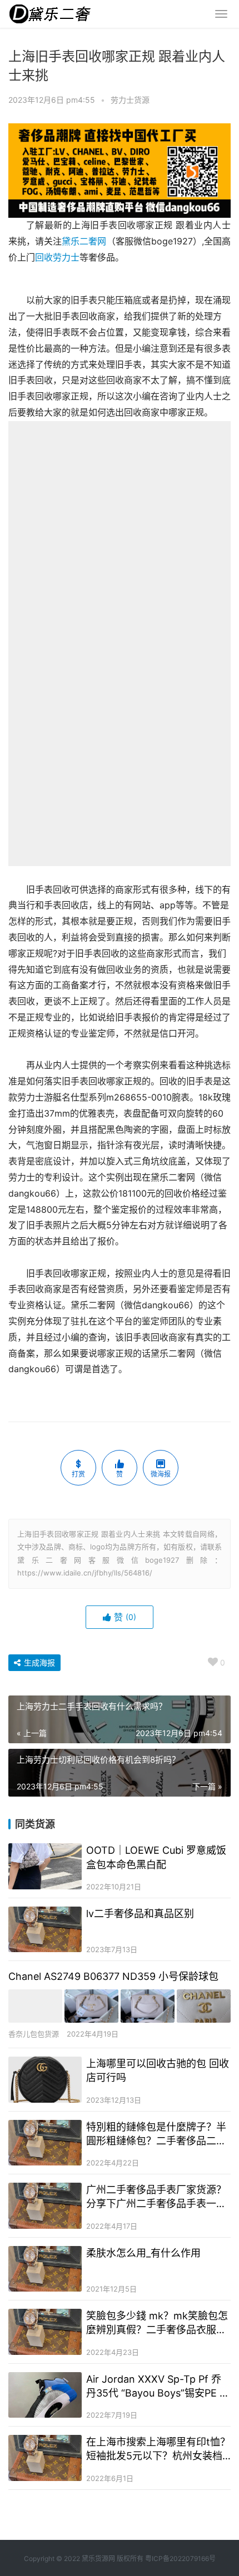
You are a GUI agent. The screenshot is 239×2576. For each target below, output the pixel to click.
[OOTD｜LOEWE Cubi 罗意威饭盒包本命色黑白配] (45, 1866)
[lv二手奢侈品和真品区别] (45, 1930)
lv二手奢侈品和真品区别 (140, 1914)
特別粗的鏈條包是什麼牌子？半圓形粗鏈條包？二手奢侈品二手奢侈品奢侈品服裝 (156, 2134)
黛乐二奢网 (84, 241)
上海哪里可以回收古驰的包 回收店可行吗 (158, 2070)
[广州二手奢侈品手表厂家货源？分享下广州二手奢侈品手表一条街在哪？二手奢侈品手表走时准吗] (45, 2206)
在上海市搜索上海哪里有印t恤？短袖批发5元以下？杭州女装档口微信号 (158, 2449)
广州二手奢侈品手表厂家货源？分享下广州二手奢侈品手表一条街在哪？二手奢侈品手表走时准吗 (156, 2197)
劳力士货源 (130, 100)
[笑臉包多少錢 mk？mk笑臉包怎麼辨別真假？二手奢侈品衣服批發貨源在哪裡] (45, 2332)
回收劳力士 (57, 257)
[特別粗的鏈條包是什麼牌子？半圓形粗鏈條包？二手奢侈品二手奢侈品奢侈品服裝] (45, 2143)
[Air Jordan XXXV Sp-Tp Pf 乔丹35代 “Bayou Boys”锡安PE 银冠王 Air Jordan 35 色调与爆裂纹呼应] (45, 2395)
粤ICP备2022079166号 (180, 2559)
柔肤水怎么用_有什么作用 (143, 2253)
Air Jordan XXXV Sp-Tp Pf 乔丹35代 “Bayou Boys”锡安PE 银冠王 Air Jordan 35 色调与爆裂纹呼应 (158, 2387)
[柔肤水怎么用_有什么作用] (45, 2269)
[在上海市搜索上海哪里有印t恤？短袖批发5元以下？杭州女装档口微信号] (45, 2458)
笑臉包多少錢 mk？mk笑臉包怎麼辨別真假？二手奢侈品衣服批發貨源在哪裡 (157, 2323)
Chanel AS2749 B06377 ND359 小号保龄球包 (113, 1976)
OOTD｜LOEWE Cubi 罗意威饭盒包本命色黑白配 (156, 1857)
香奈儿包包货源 (34, 2034)
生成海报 (38, 1662)
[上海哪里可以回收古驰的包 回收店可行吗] (45, 2080)
